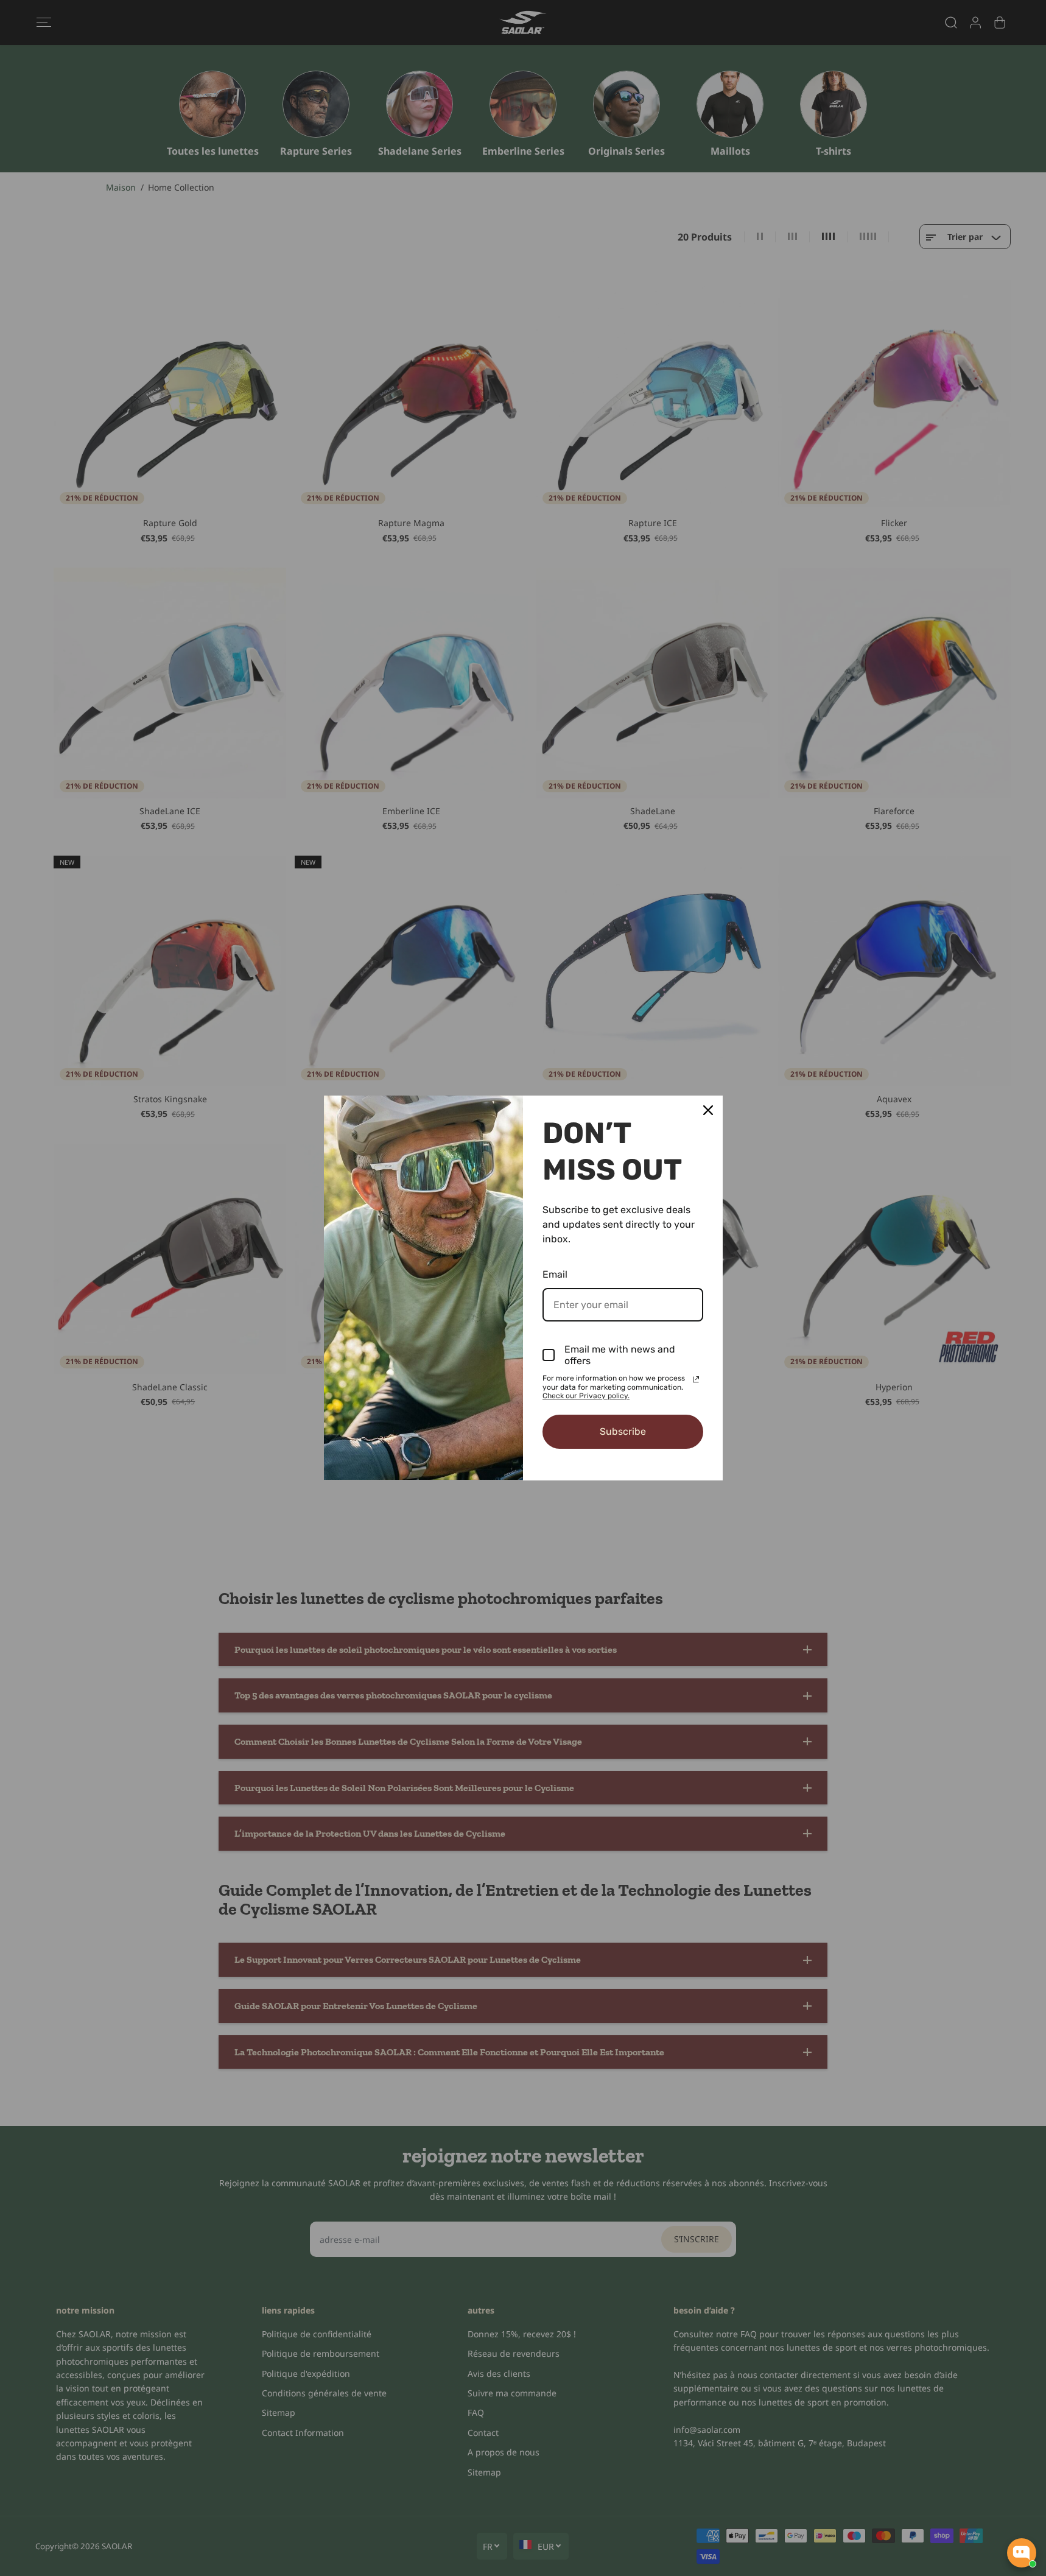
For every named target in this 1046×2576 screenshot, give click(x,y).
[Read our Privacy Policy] (696, 1379)
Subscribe (623, 1431)
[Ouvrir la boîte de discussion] (1022, 2553)
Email (555, 1274)
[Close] (708, 1110)
